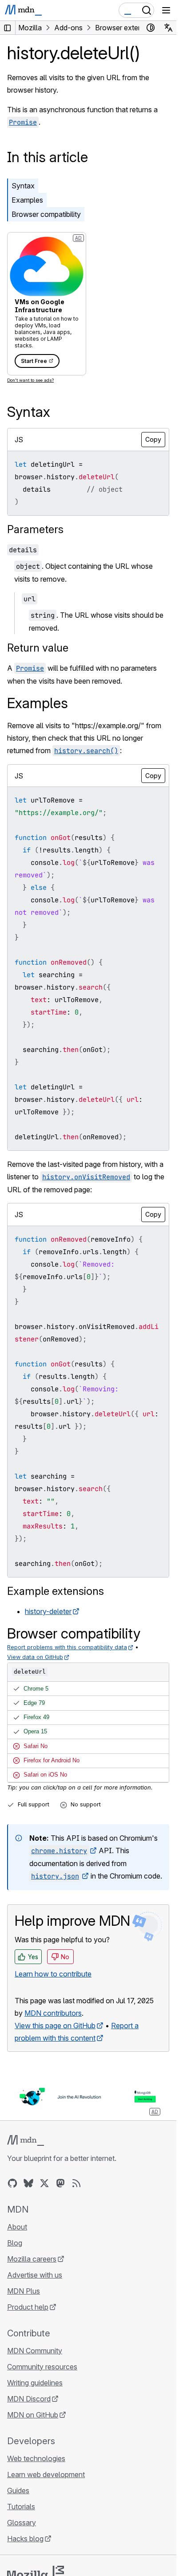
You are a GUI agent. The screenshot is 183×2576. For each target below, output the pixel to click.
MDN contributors (53, 2013)
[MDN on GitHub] (12, 2183)
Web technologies (36, 2458)
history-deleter (48, 1611)
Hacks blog (25, 2539)
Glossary (22, 2523)
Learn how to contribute (53, 1974)
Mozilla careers (32, 2259)
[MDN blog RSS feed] (76, 2183)
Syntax (23, 186)
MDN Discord (29, 2399)
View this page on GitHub (55, 2026)
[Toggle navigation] (166, 10)
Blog (15, 2243)
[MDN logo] (26, 2140)
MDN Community (35, 2351)
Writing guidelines (35, 2383)
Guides (18, 2490)
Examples (27, 200)
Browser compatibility (46, 214)
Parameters (35, 529)
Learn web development (46, 2474)
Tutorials (21, 2507)
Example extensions (56, 1591)
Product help (28, 2307)
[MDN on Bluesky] (28, 2183)
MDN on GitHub (33, 2415)
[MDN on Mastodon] (60, 2183)
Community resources (42, 2367)
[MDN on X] (44, 2183)
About (17, 2227)
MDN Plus (24, 2291)
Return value (38, 648)
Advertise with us (35, 2275)
